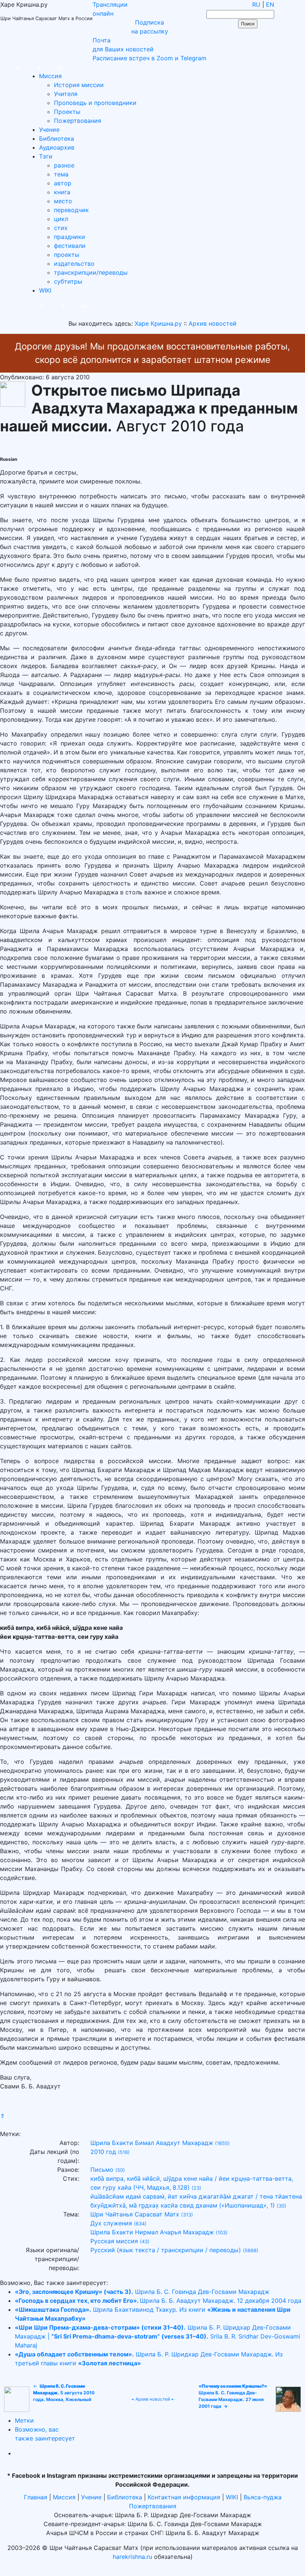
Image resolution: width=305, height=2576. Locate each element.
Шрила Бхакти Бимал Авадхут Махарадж (152, 2143)
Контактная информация (184, 2497)
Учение (49, 130)
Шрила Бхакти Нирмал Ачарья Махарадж (152, 2232)
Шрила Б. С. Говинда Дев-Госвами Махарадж (142, 2292)
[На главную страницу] (10, 67)
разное (64, 165)
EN (270, 4)
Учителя (66, 94)
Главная (36, 2497)
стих (61, 228)
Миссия (50, 76)
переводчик (71, 210)
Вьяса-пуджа (263, 2497)
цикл (61, 219)
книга (62, 192)
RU (256, 4)
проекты (67, 255)
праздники (70, 237)
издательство (74, 264)
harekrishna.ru (132, 2557)
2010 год (103, 2152)
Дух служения (111, 2223)
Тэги (46, 156)
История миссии (79, 85)
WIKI (45, 290)
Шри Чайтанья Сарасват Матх (135, 2214)
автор (63, 183)
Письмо (102, 2170)
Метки (24, 2420)
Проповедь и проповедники (95, 103)
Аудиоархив (57, 147)
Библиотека (57, 138)
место (63, 201)
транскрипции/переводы (91, 272)
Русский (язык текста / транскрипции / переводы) (166, 2250)
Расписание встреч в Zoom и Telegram (150, 58)
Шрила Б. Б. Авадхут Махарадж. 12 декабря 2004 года (158, 2301)
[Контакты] (53, 67)
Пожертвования (78, 121)
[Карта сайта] (31, 67)
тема (61, 174)
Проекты (67, 112)
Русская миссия (114, 2241)
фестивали (70, 246)
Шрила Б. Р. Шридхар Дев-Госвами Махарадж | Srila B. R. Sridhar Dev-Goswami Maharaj (158, 2336)
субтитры (68, 281)
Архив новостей (153, 2399)
